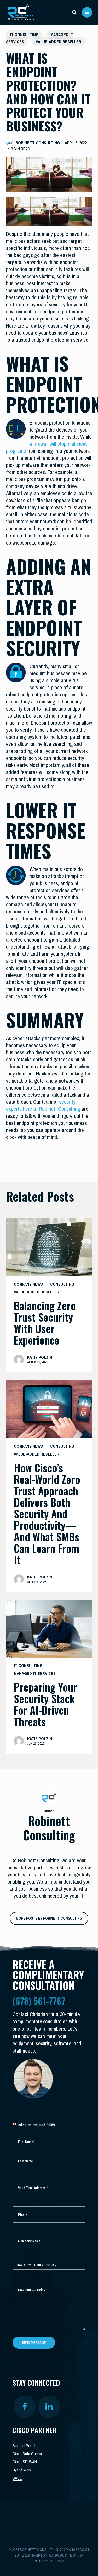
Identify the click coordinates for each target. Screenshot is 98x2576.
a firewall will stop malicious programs (47, 447)
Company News (28, 1284)
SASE (17, 2478)
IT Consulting (24, 35)
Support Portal (24, 2446)
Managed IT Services (35, 1673)
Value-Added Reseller (59, 42)
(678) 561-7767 (39, 2001)
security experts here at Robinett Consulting (43, 1105)
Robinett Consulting (38, 143)
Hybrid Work (22, 2470)
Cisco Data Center (27, 2454)
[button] (87, 12)
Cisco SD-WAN (25, 2462)
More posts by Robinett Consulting (49, 1918)
